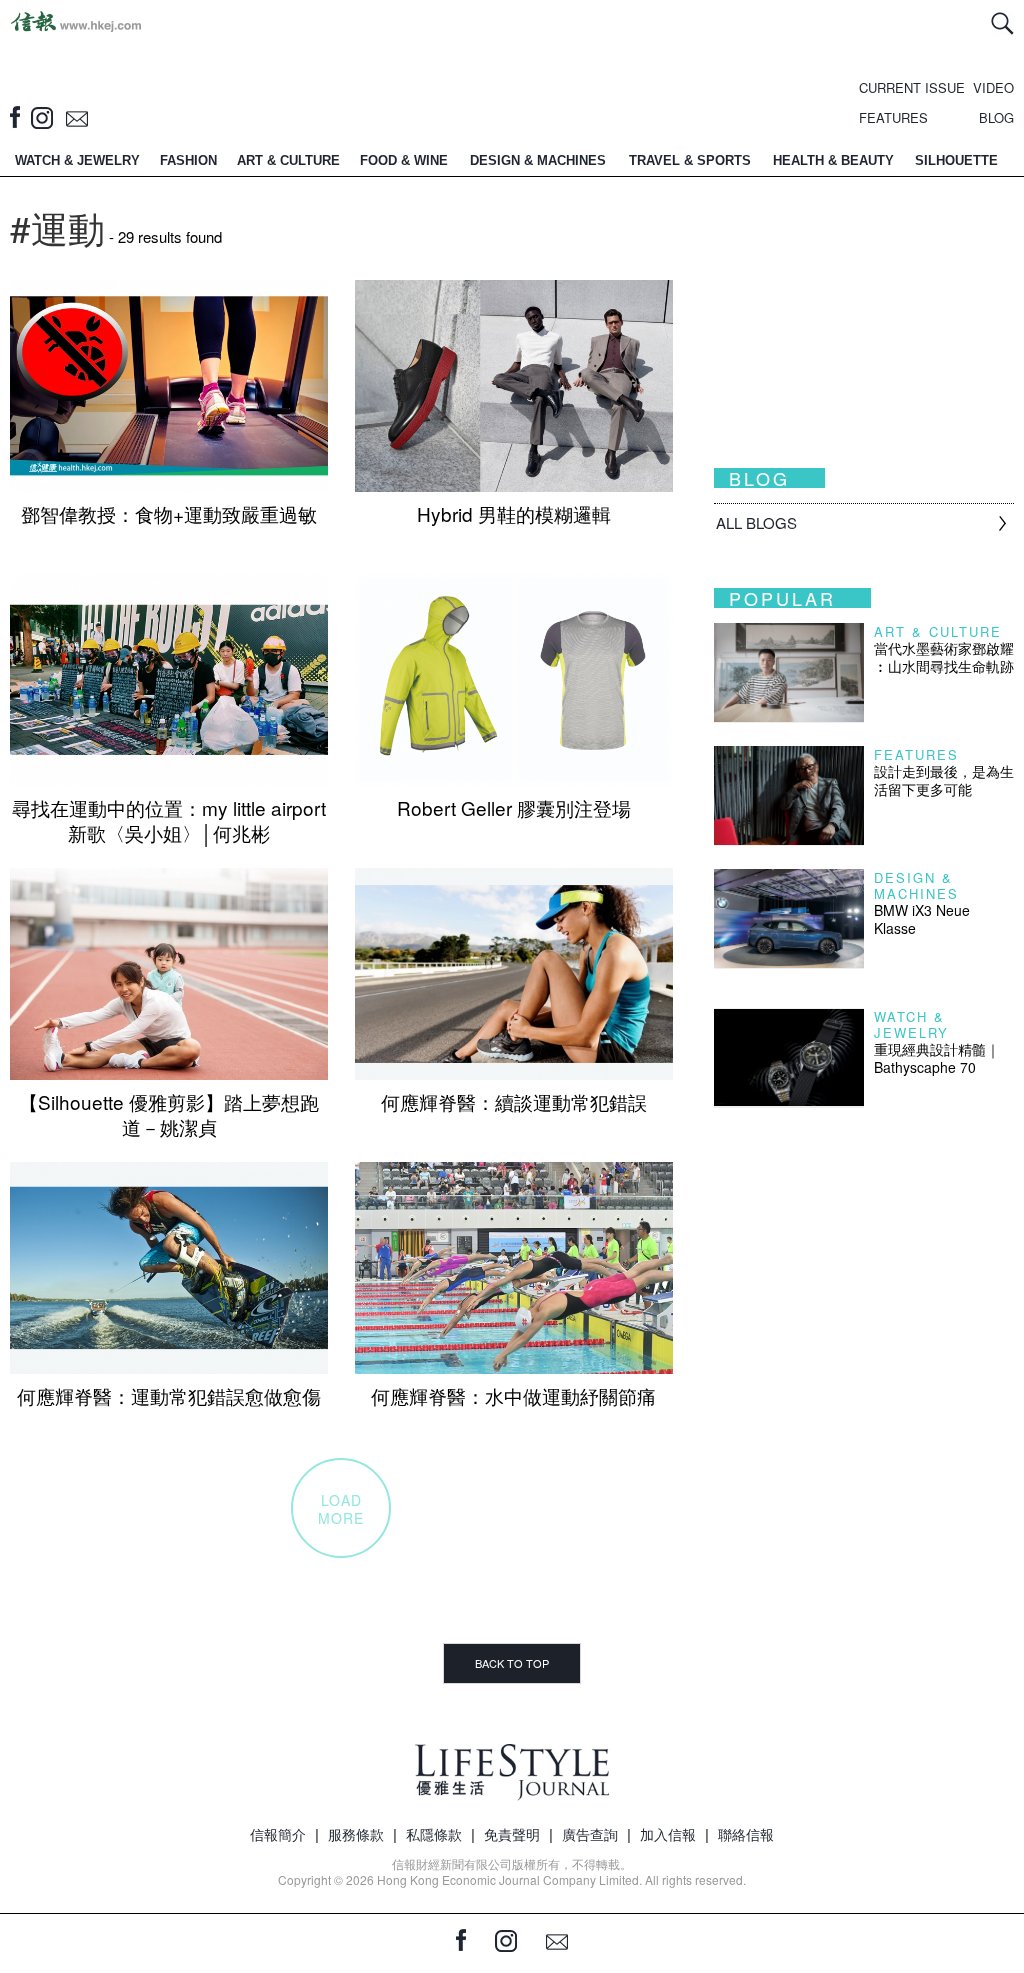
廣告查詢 (590, 1834)
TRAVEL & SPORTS (690, 160)
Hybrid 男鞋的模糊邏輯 (514, 513)
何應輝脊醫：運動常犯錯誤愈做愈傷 (169, 1395)
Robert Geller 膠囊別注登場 (514, 807)
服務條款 (356, 1834)
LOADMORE (341, 1509)
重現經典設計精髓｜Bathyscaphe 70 (937, 1058)
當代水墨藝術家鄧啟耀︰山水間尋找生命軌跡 (944, 657)
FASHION (188, 160)
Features (916, 754)
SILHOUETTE (956, 160)
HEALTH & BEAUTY (833, 160)
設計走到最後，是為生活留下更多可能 (944, 780)
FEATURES (893, 117)
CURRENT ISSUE (912, 87)
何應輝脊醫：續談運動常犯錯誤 (514, 1101)
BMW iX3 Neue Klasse (922, 919)
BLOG (996, 117)
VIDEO (993, 87)
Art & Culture (938, 631)
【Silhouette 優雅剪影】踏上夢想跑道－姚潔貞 (169, 1114)
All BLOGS (756, 522)
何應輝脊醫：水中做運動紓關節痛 (513, 1395)
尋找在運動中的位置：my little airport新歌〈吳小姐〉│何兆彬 (169, 820)
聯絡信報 (746, 1834)
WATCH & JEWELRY (77, 160)
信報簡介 (278, 1834)
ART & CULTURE (288, 160)
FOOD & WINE (404, 160)
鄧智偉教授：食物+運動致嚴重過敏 (169, 513)
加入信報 (668, 1834)
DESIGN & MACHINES (538, 160)
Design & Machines (916, 885)
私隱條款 (434, 1834)
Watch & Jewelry (911, 1024)
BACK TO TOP (512, 1663)
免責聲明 (512, 1834)
